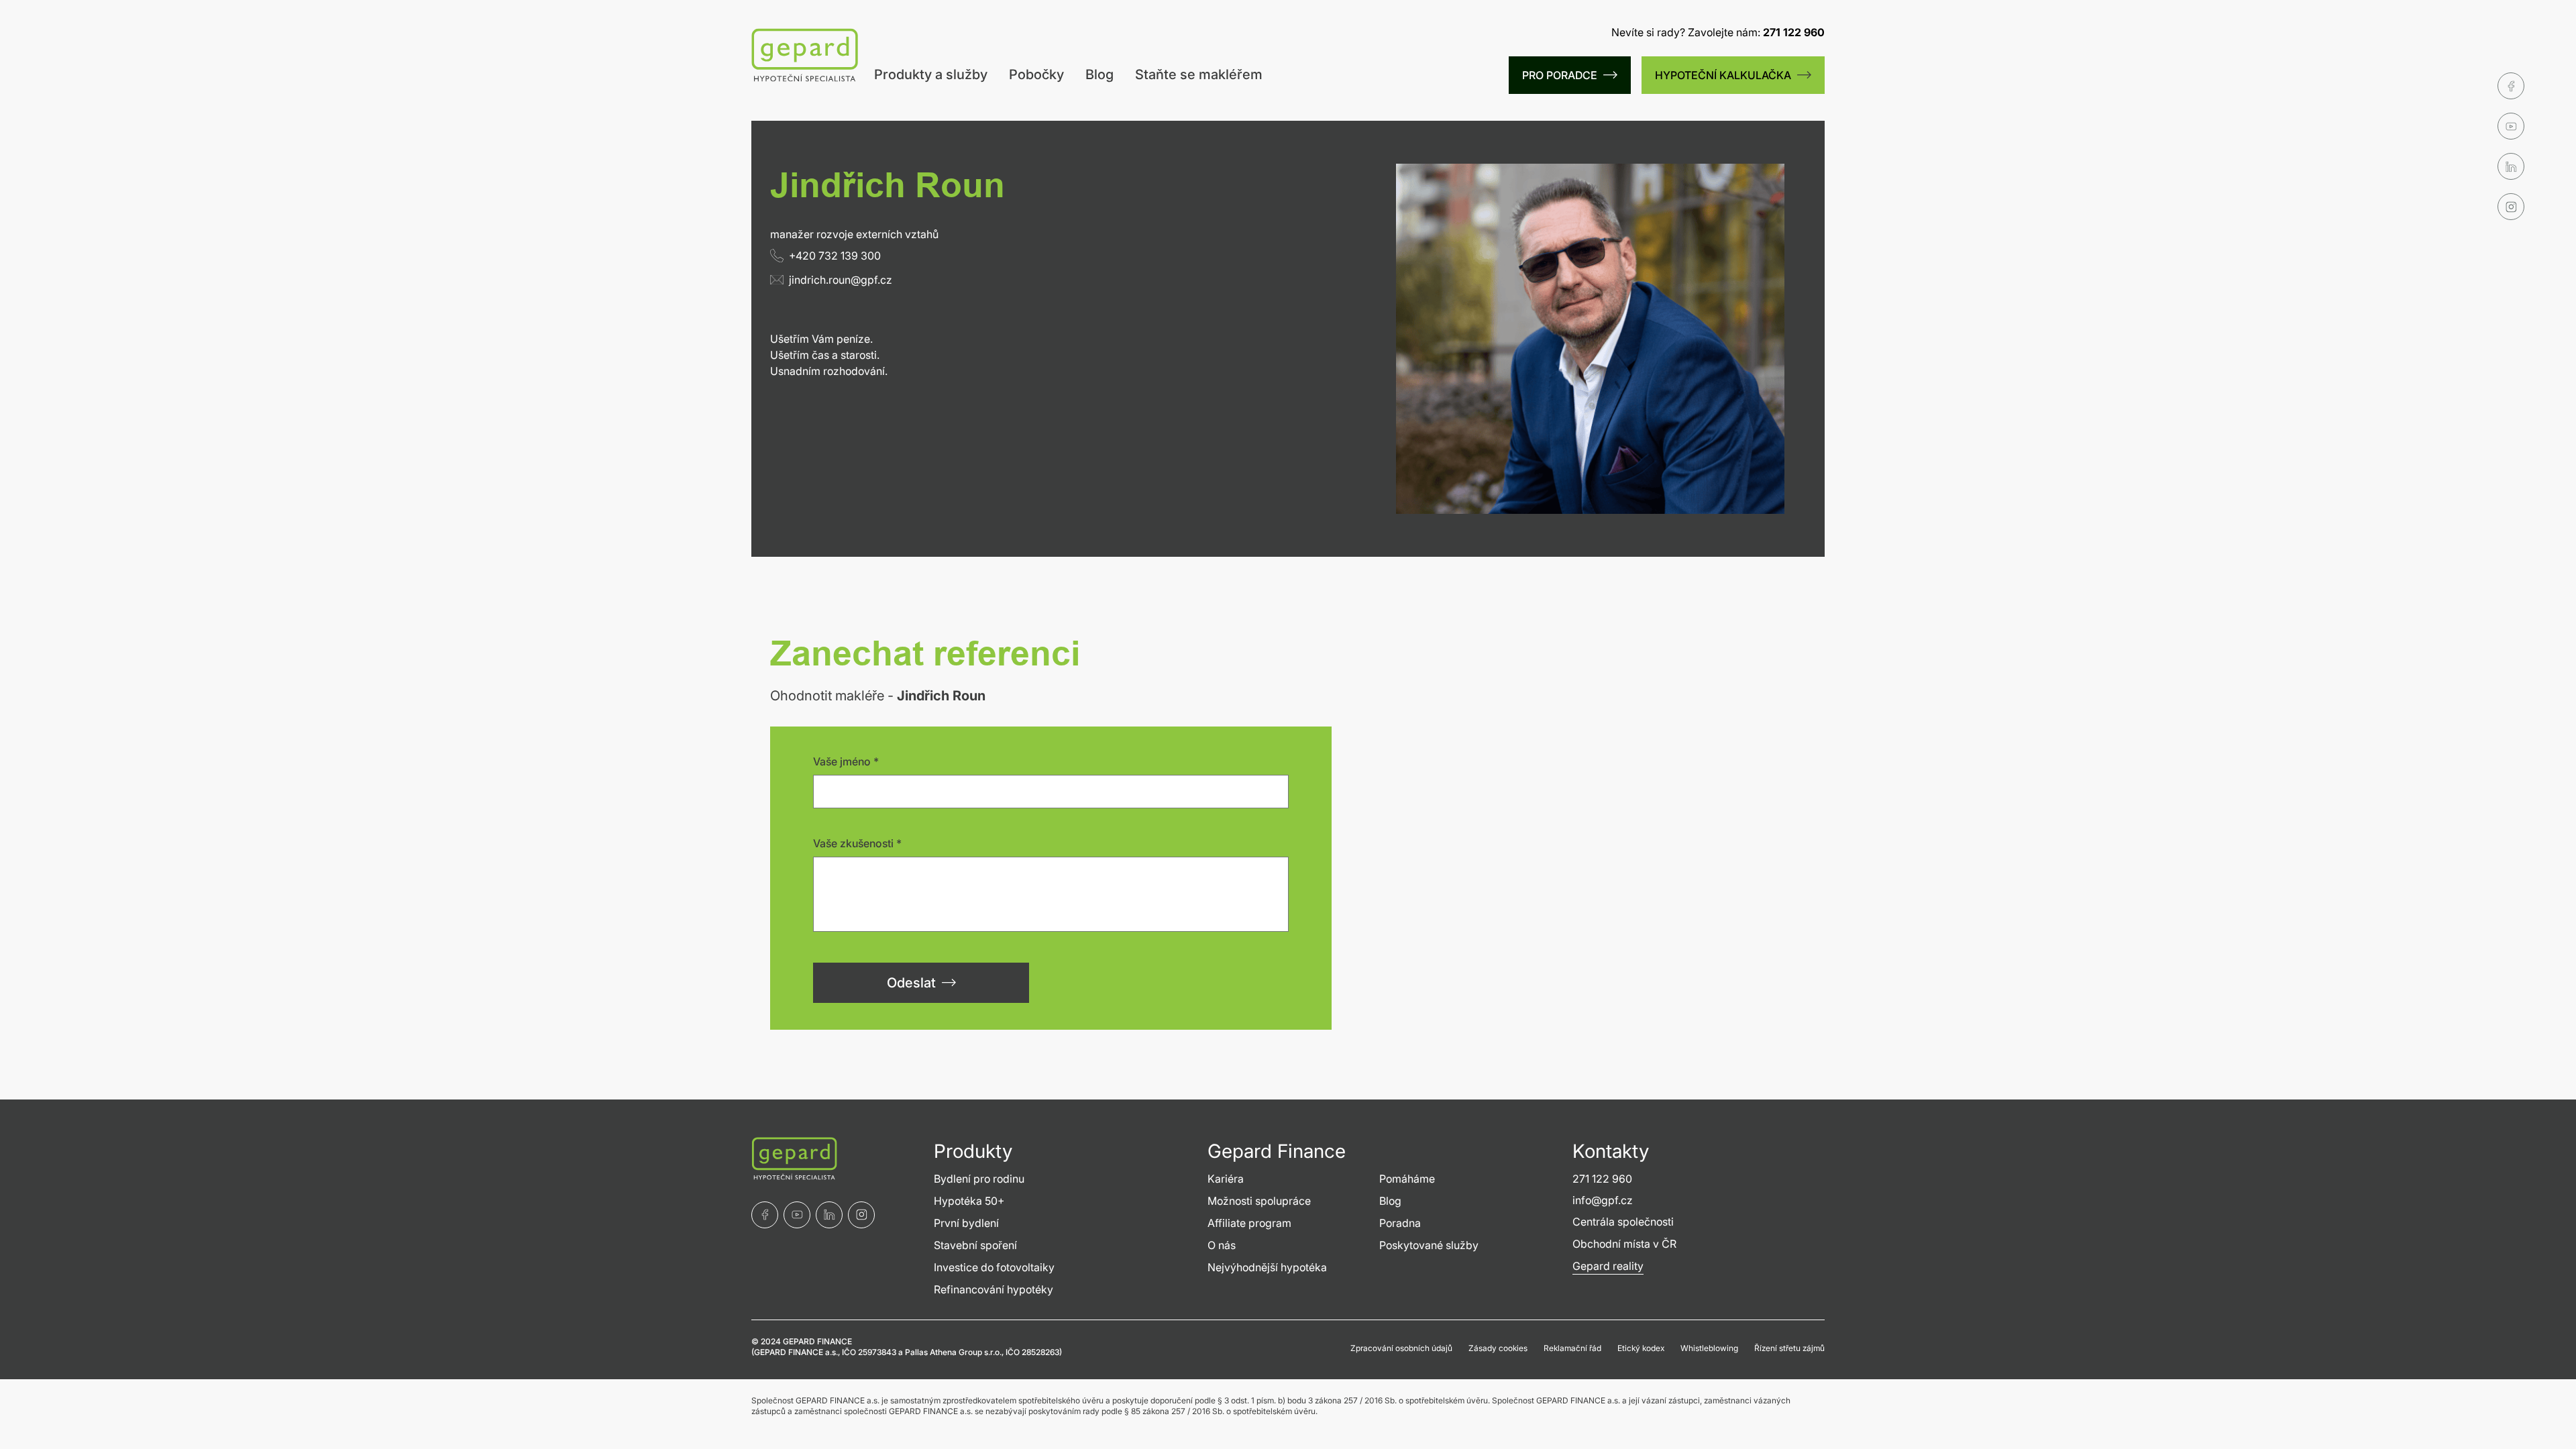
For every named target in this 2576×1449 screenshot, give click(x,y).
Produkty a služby (931, 74)
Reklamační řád (1572, 1348)
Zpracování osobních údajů (1401, 1348)
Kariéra (1226, 1179)
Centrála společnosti (1623, 1222)
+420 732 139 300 (835, 256)
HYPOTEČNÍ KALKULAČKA (1723, 75)
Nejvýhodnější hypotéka (1267, 1267)
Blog (1099, 74)
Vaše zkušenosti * (857, 843)
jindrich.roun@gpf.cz (841, 280)
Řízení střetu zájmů (1789, 1348)
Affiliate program (1249, 1223)
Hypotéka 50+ (969, 1201)
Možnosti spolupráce (1259, 1201)
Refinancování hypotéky (994, 1289)
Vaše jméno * (846, 761)
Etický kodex (1641, 1348)
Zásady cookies (1498, 1348)
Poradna (1400, 1223)
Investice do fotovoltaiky (994, 1267)
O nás (1222, 1245)
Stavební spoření (975, 1245)
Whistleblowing (1709, 1348)
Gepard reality (1608, 1266)
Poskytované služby (1429, 1245)
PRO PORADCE (1560, 75)
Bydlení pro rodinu (979, 1179)
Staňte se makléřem (1199, 74)
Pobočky (1036, 74)
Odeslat (911, 983)
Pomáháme (1407, 1179)
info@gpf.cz (1603, 1200)
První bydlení (966, 1223)
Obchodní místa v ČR (1624, 1244)
